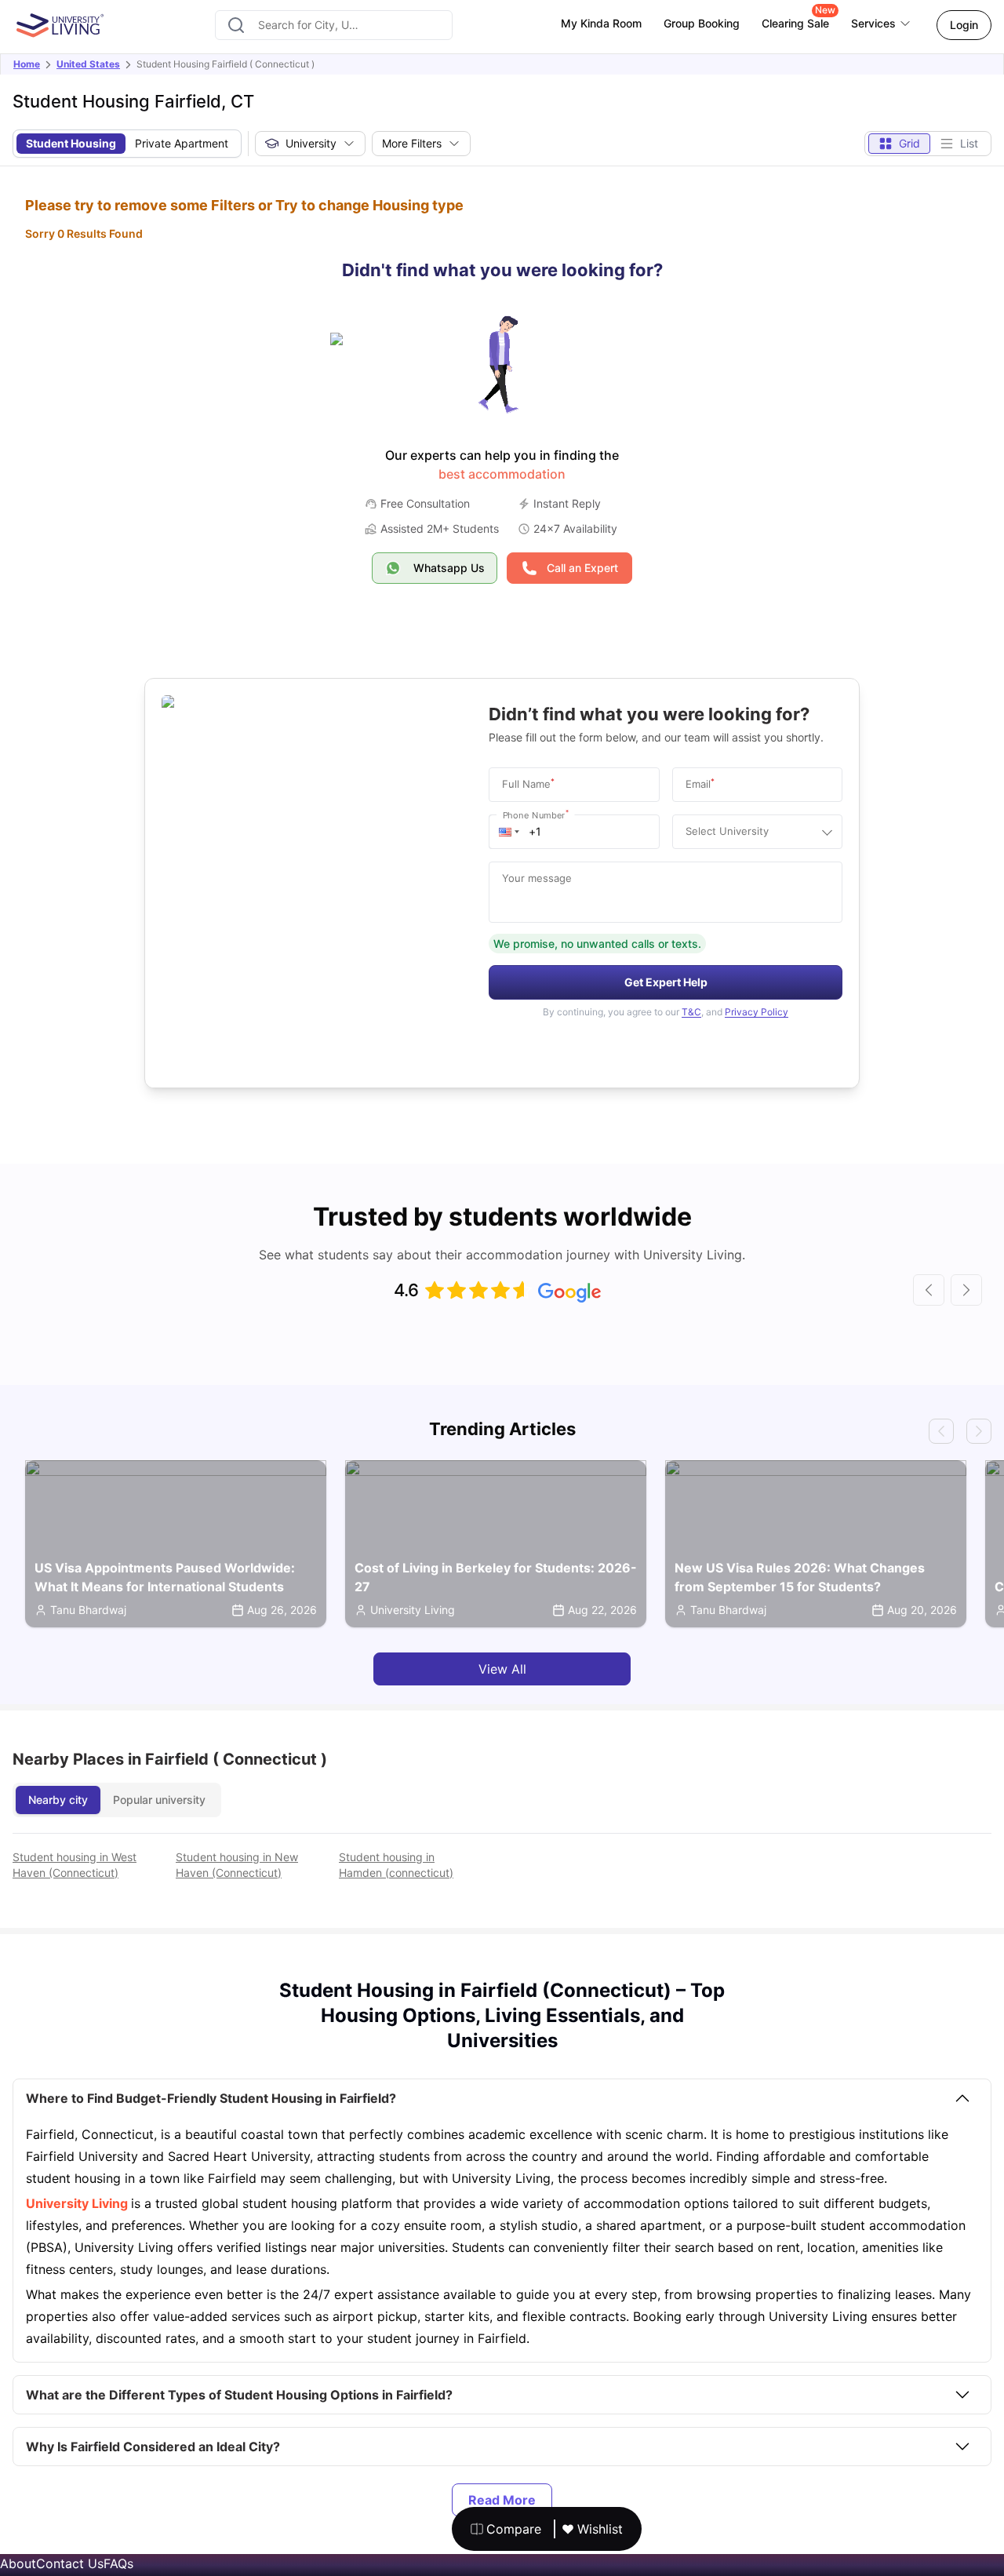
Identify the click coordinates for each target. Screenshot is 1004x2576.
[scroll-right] (966, 1290)
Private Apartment (182, 143)
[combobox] (334, 25)
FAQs (118, 2563)
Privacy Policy (757, 1012)
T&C (691, 1012)
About (18, 2563)
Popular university (159, 1800)
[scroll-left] (929, 1290)
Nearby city (58, 1800)
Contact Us (70, 2563)
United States (88, 64)
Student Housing (71, 143)
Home (27, 64)
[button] (509, 832)
